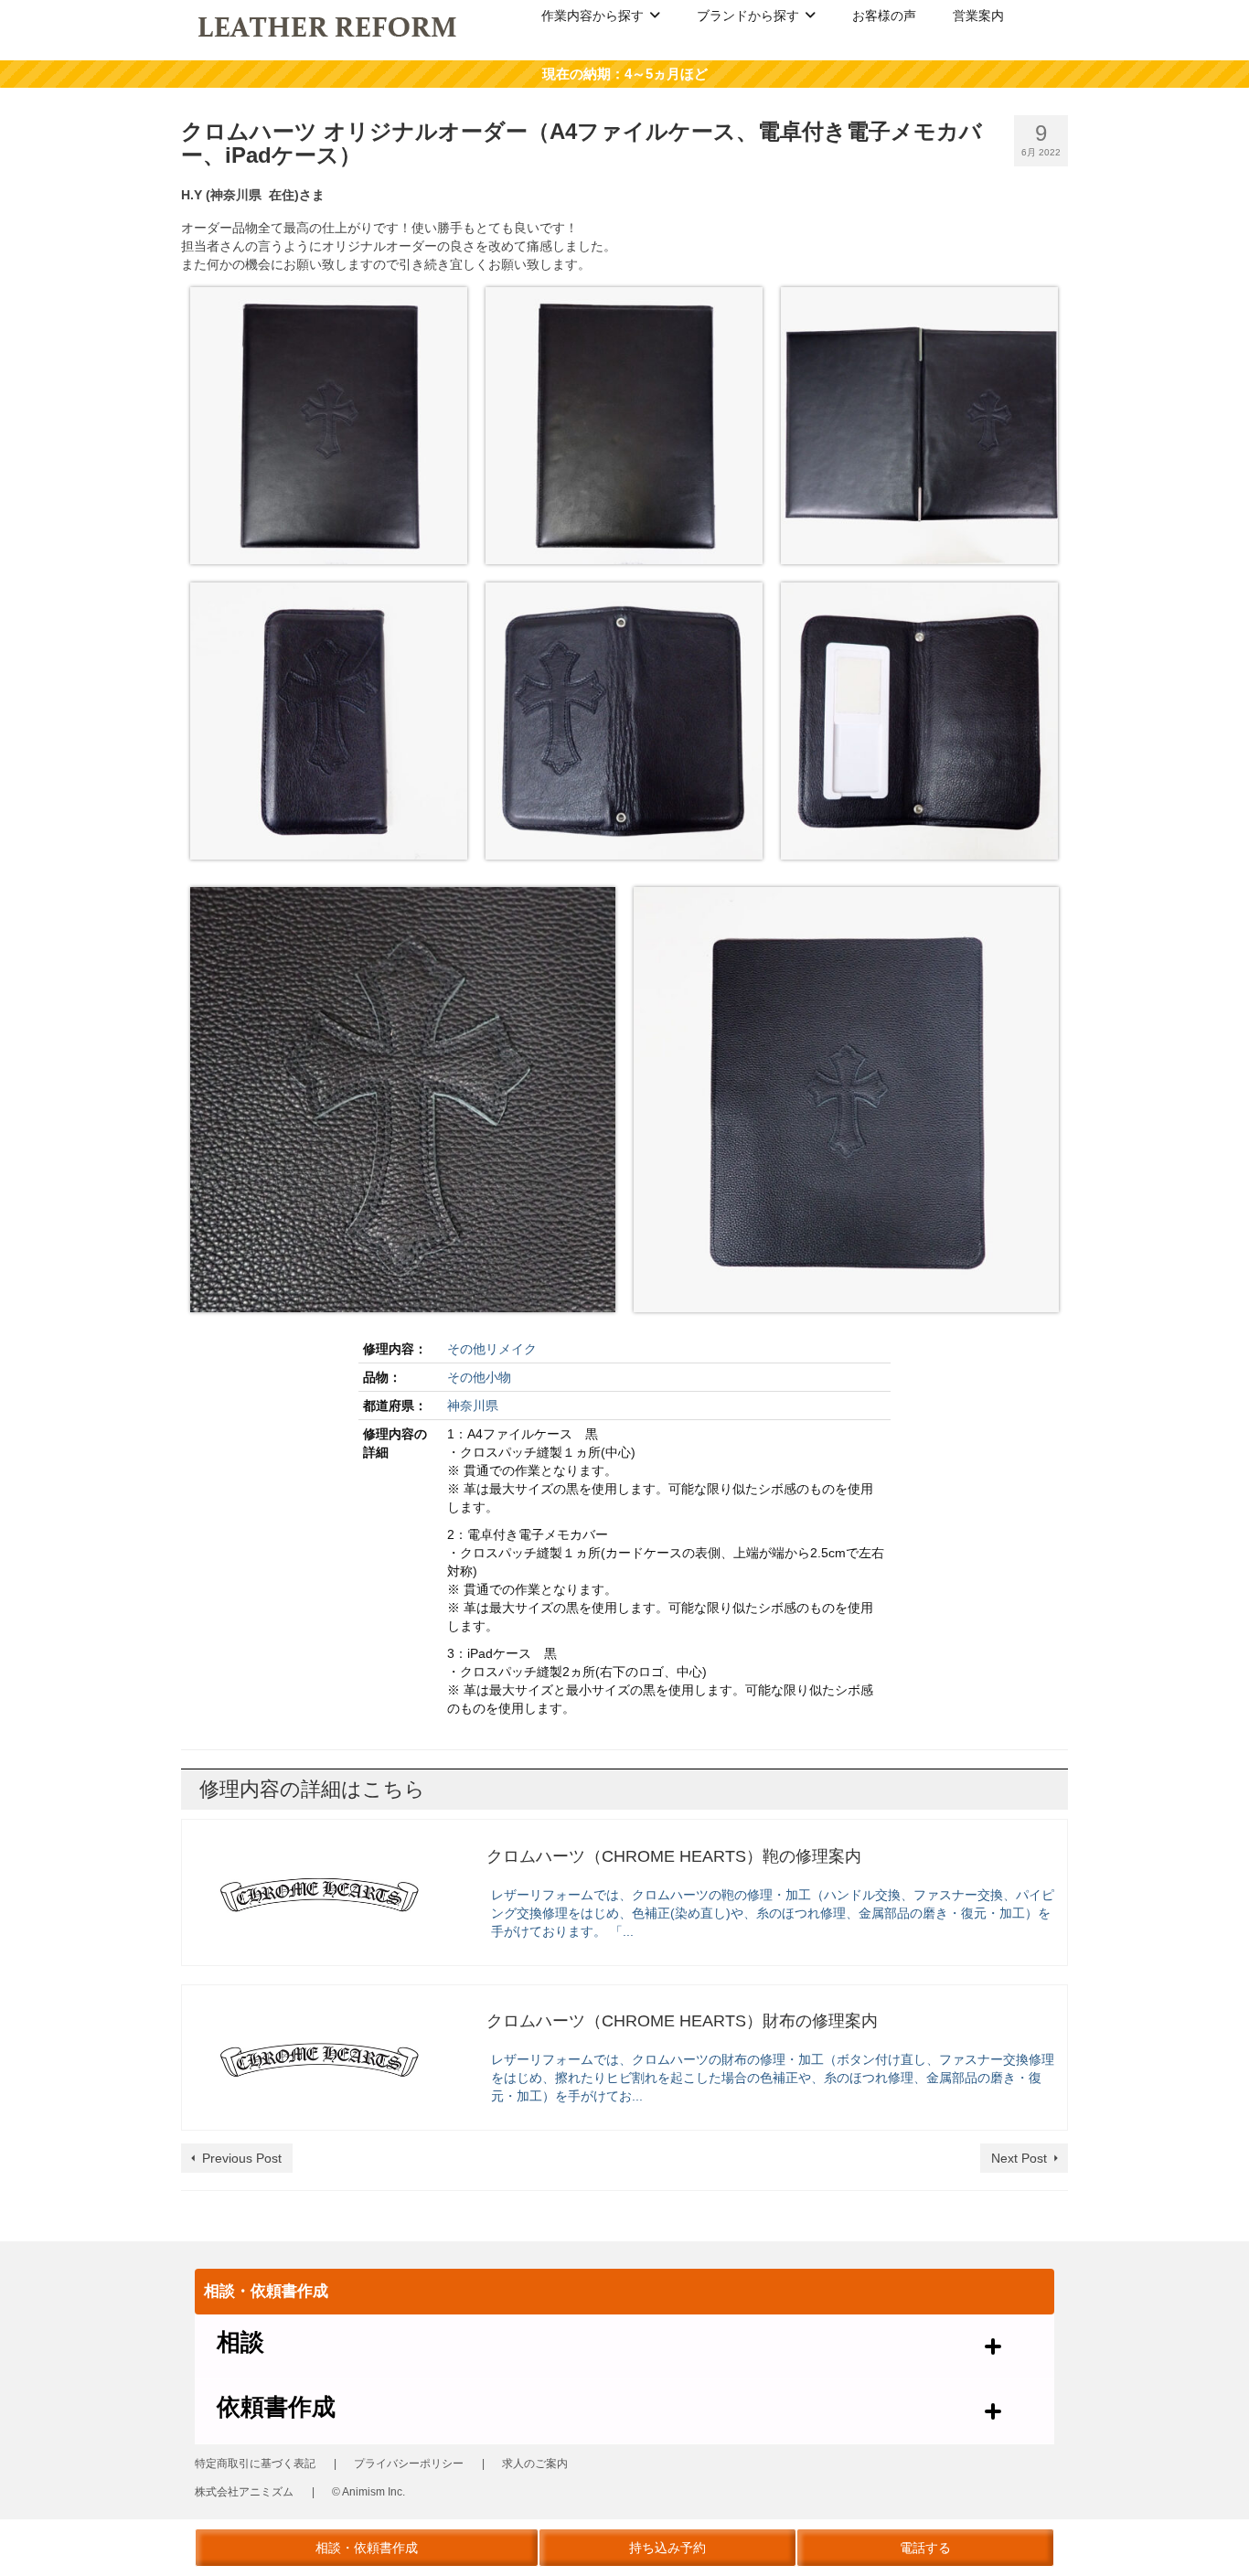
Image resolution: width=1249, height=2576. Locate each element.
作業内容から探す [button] (592, 16)
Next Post (1019, 2158)
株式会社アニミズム (244, 2492)
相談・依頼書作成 (367, 2548)
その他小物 (479, 1377)
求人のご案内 (535, 2464)
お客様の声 (884, 16)
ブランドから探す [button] (748, 16)
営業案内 (978, 16)
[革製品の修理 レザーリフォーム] (329, 26)
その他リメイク (492, 1349)
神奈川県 (473, 1406)
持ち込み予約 (667, 2548)
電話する (925, 2548)
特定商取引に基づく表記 (255, 2464)
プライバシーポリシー (409, 2464)
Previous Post (242, 2158)
